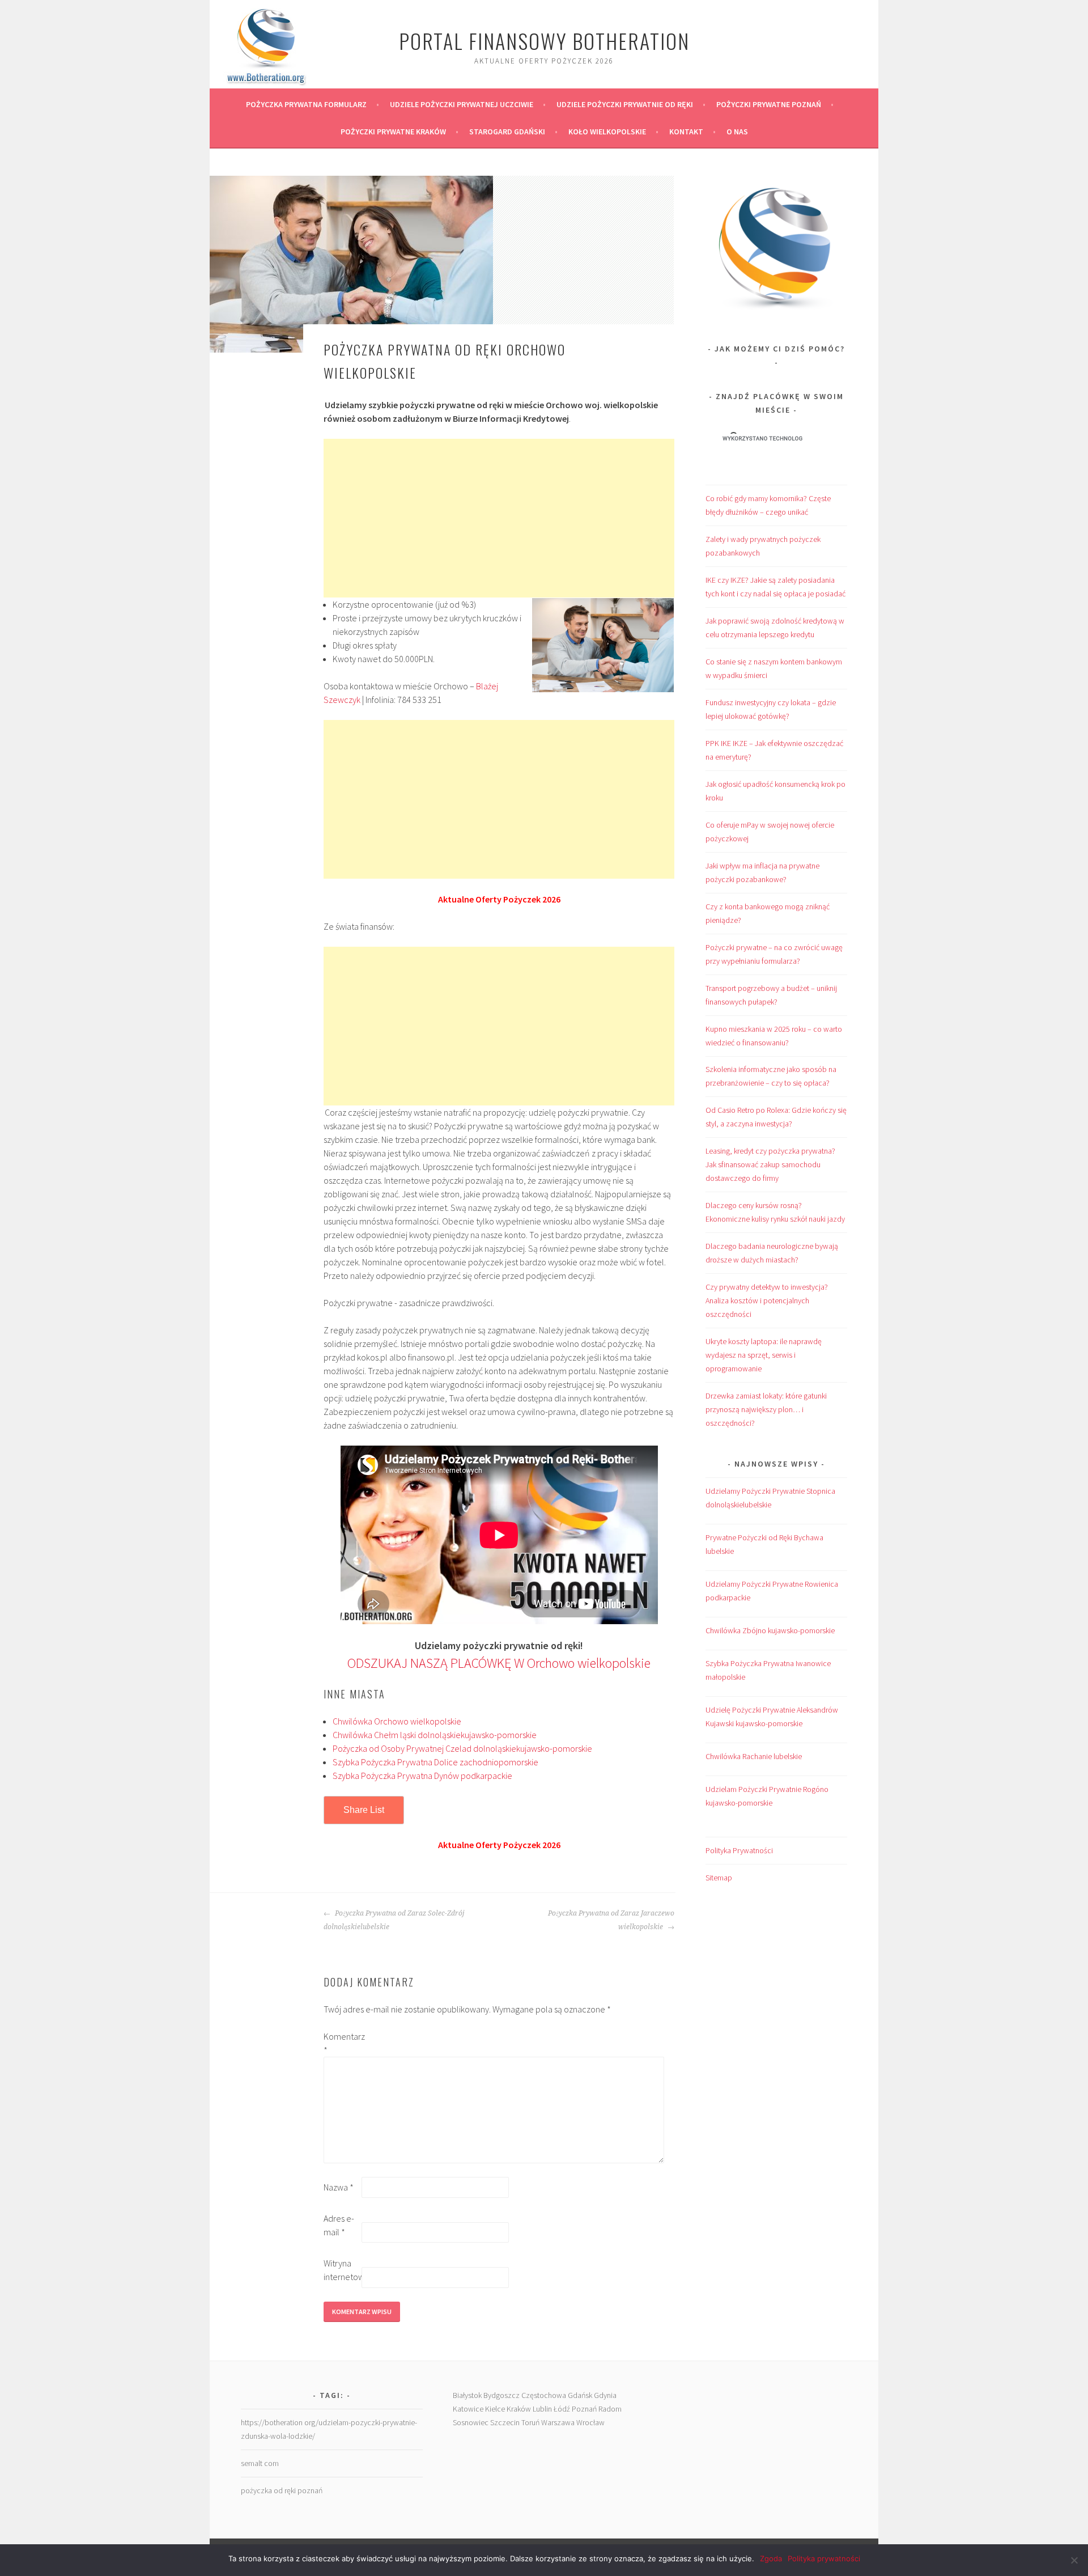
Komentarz (342, 2043)
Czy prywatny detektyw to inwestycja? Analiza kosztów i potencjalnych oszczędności (767, 1300)
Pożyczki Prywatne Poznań (769, 104)
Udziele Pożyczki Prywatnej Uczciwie (462, 104)
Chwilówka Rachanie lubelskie (754, 1756)
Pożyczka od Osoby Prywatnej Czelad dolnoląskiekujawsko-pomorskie (462, 1748)
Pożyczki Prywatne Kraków (393, 132)
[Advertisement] (499, 518)
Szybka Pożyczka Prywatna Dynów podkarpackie (422, 1776)
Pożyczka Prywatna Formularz (306, 104)
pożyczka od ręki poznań (282, 2490)
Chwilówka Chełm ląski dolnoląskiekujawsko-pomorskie (435, 1735)
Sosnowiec (471, 2422)
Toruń (530, 2422)
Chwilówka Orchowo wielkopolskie (397, 1721)
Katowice (468, 2409)
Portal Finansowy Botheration (544, 41)
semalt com (260, 2463)
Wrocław (590, 2422)
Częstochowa (544, 2395)
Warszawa (558, 2422)
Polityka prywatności (824, 2558)
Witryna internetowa (342, 2270)
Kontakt (686, 132)
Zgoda (771, 2558)
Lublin (542, 2409)
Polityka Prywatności (739, 1850)
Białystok (467, 2395)
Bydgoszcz (501, 2395)
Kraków (519, 2409)
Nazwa (339, 2187)
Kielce (495, 2409)
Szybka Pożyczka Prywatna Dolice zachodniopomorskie (435, 1762)
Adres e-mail (339, 2225)
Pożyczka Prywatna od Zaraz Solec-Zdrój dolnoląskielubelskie (394, 1920)
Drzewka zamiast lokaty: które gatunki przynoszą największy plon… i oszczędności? (766, 1409)
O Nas (737, 132)
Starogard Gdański (507, 132)
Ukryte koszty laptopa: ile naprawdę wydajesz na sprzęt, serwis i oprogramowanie (764, 1355)
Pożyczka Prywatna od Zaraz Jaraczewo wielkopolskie (611, 1920)
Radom (610, 2409)
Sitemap (719, 1878)
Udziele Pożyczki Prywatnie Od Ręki (625, 104)
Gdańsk (580, 2395)
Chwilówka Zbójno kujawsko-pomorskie (770, 1630)
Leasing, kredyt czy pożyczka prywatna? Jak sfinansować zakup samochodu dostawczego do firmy (770, 1164)
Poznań (584, 2409)
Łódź (562, 2409)
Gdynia (605, 2395)
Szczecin (505, 2422)
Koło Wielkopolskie (607, 132)
